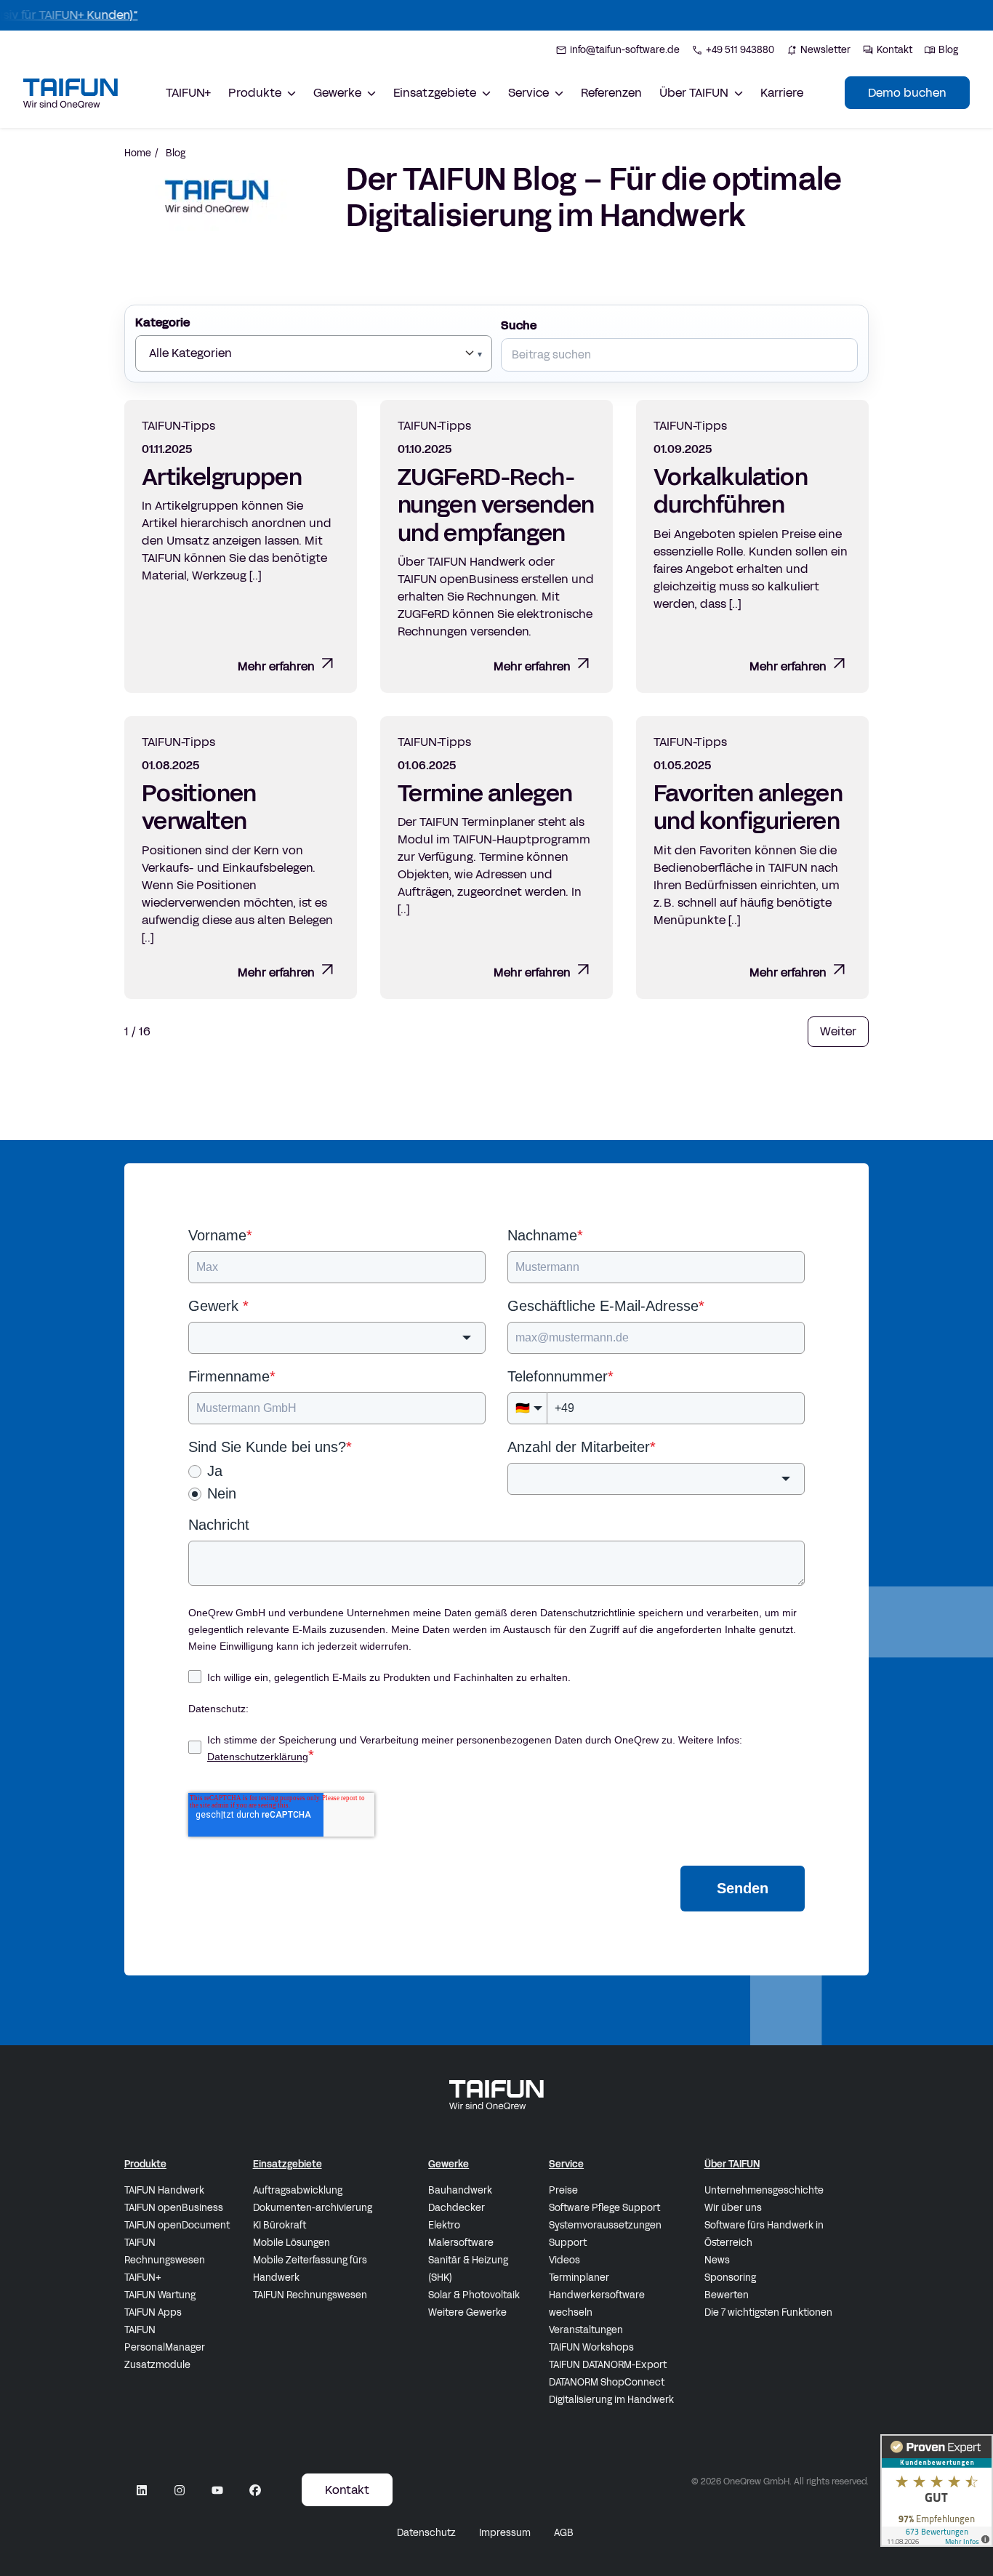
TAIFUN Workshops (591, 2348)
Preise (563, 2191)
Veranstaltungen (586, 2330)
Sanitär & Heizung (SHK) (468, 2269)
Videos (564, 2260)
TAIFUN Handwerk (164, 2191)
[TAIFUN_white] (496, 2095)
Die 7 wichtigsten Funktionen (768, 2313)
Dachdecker (457, 2208)
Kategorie (162, 322)
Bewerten (727, 2295)
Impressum (505, 2533)
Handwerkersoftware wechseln (597, 2304)
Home (138, 153)
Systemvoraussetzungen (605, 2226)
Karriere (782, 93)
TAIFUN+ (188, 93)
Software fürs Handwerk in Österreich (764, 2234)
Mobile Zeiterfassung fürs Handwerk (310, 2269)
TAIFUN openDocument (177, 2226)
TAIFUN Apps (153, 2313)
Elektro (444, 2226)
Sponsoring (730, 2278)
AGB (564, 2533)
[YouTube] (217, 2490)
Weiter (838, 1031)
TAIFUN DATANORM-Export (608, 2365)
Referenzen (611, 93)
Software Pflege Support (604, 2208)
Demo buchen (907, 93)
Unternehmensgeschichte (764, 2191)
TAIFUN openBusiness (174, 2208)
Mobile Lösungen (292, 2243)
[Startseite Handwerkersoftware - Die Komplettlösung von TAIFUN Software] (71, 93)
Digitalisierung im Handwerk (611, 2400)
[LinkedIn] (142, 2490)
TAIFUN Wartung (160, 2295)
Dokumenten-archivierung (313, 2208)
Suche (519, 325)
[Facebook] (255, 2490)
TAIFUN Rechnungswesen (165, 2252)
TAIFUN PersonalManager (165, 2339)
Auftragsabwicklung (298, 2191)
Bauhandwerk (460, 2191)
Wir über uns (733, 2208)
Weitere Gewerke (467, 2313)
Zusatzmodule (157, 2365)
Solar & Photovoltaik (474, 2295)
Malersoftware (461, 2243)
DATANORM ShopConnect (607, 2383)
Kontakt (347, 2490)
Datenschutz (426, 2533)
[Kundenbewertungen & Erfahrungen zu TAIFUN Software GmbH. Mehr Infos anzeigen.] (937, 2491)
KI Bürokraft (280, 2226)
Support (568, 2243)
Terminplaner (579, 2278)
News (717, 2260)
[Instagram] (180, 2490)
